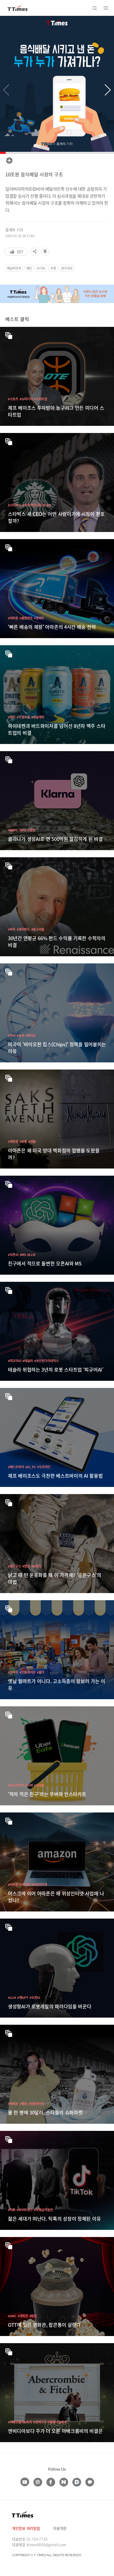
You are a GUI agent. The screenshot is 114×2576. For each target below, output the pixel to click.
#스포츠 (13, 399)
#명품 (32, 1141)
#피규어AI (15, 1361)
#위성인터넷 (39, 1884)
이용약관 (60, 2528)
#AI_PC (30, 1467)
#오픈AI (13, 1254)
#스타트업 (41, 399)
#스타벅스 (15, 505)
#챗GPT (23, 1997)
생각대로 (67, 268)
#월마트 (39, 618)
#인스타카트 (16, 1785)
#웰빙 (23, 2104)
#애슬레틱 (38, 717)
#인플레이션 (28, 1672)
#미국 (12, 1035)
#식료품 (39, 1785)
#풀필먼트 (26, 618)
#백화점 (13, 1141)
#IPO (23, 830)
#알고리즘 (38, 929)
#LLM (31, 1254)
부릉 (53, 268)
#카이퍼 (25, 1884)
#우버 (29, 1785)
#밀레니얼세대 (57, 2422)
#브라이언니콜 (32, 505)
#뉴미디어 (26, 399)
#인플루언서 (36, 2104)
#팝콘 (33, 2316)
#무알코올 (23, 717)
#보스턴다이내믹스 (46, 1361)
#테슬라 (28, 1361)
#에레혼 (13, 2104)
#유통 (23, 1141)
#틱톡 (12, 2210)
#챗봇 (31, 830)
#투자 (12, 929)
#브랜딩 (36, 1566)
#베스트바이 (16, 1467)
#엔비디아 (40, 2422)
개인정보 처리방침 (26, 2528)
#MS (23, 1254)
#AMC (12, 2316)
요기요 (41, 268)
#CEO (46, 505)
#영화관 (23, 2316)
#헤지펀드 (23, 929)
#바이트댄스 (25, 2210)
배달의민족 (14, 268)
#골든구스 (15, 1566)
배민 (29, 268)
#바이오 (31, 1035)
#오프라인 (44, 1467)
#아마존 (13, 618)
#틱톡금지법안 (43, 2210)
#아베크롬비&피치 (20, 2422)
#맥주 (12, 717)
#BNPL (13, 830)
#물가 (41, 1672)
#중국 (20, 1035)
